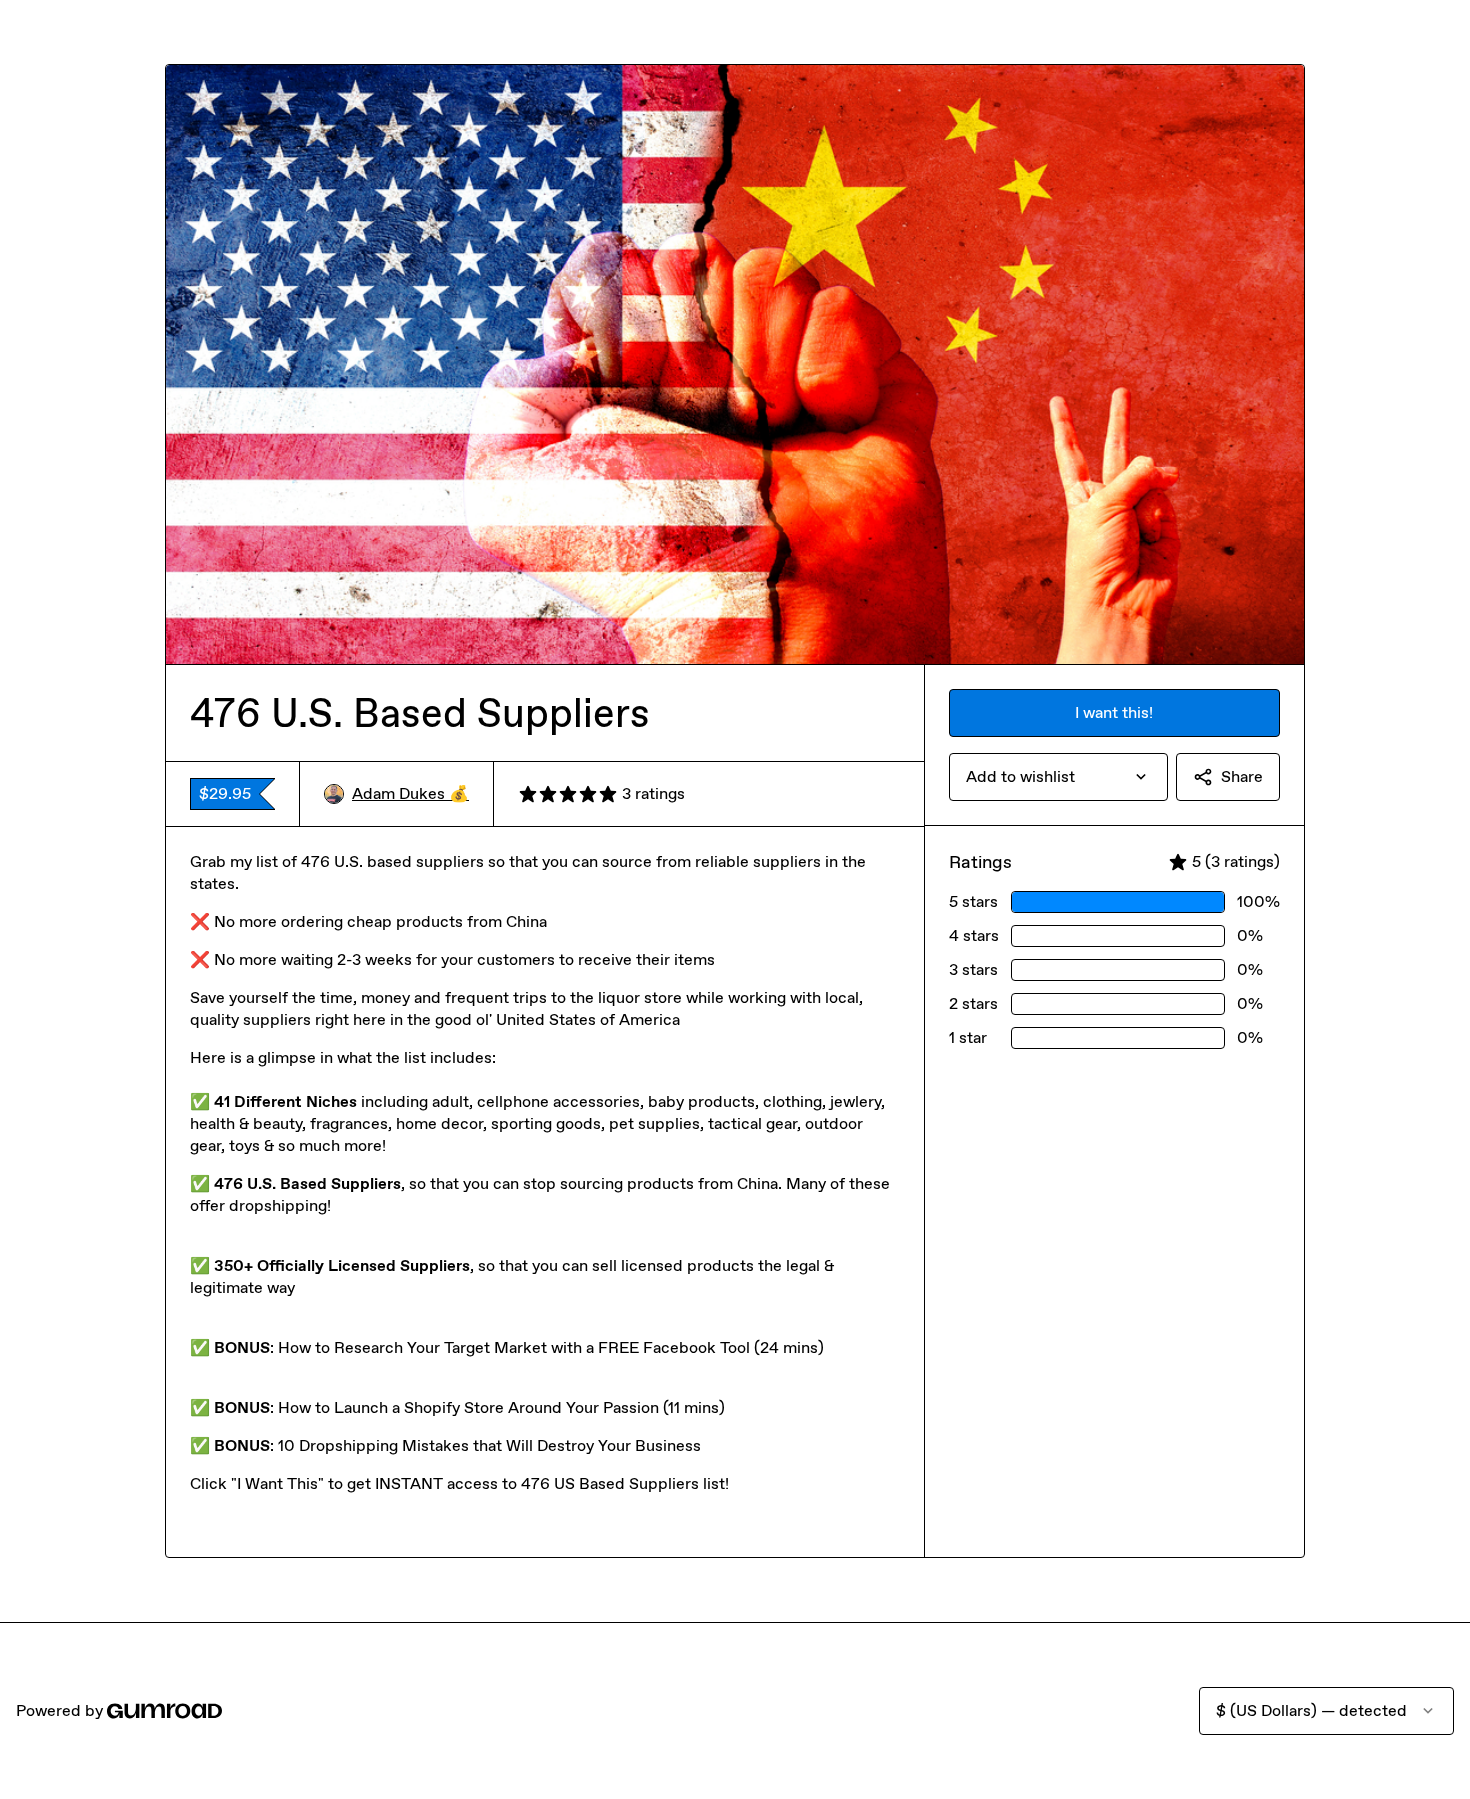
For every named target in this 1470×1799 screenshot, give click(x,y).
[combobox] (1058, 777)
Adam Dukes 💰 (410, 793)
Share (1242, 776)
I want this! (1114, 712)
